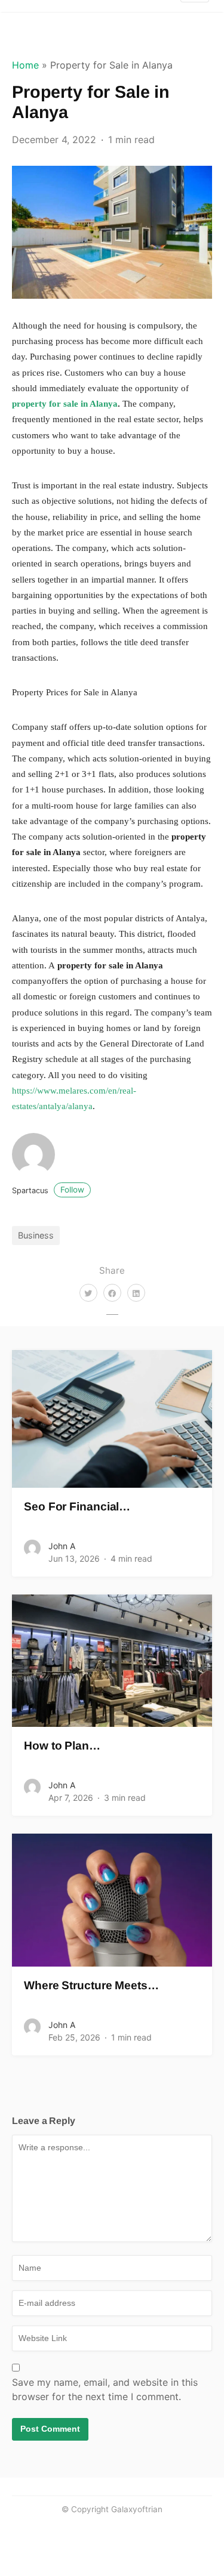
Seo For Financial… (77, 1507)
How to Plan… (62, 1746)
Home (25, 65)
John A (62, 1546)
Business (36, 1235)
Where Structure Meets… (91, 1985)
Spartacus (48, 1191)
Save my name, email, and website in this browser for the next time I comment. (105, 2389)
